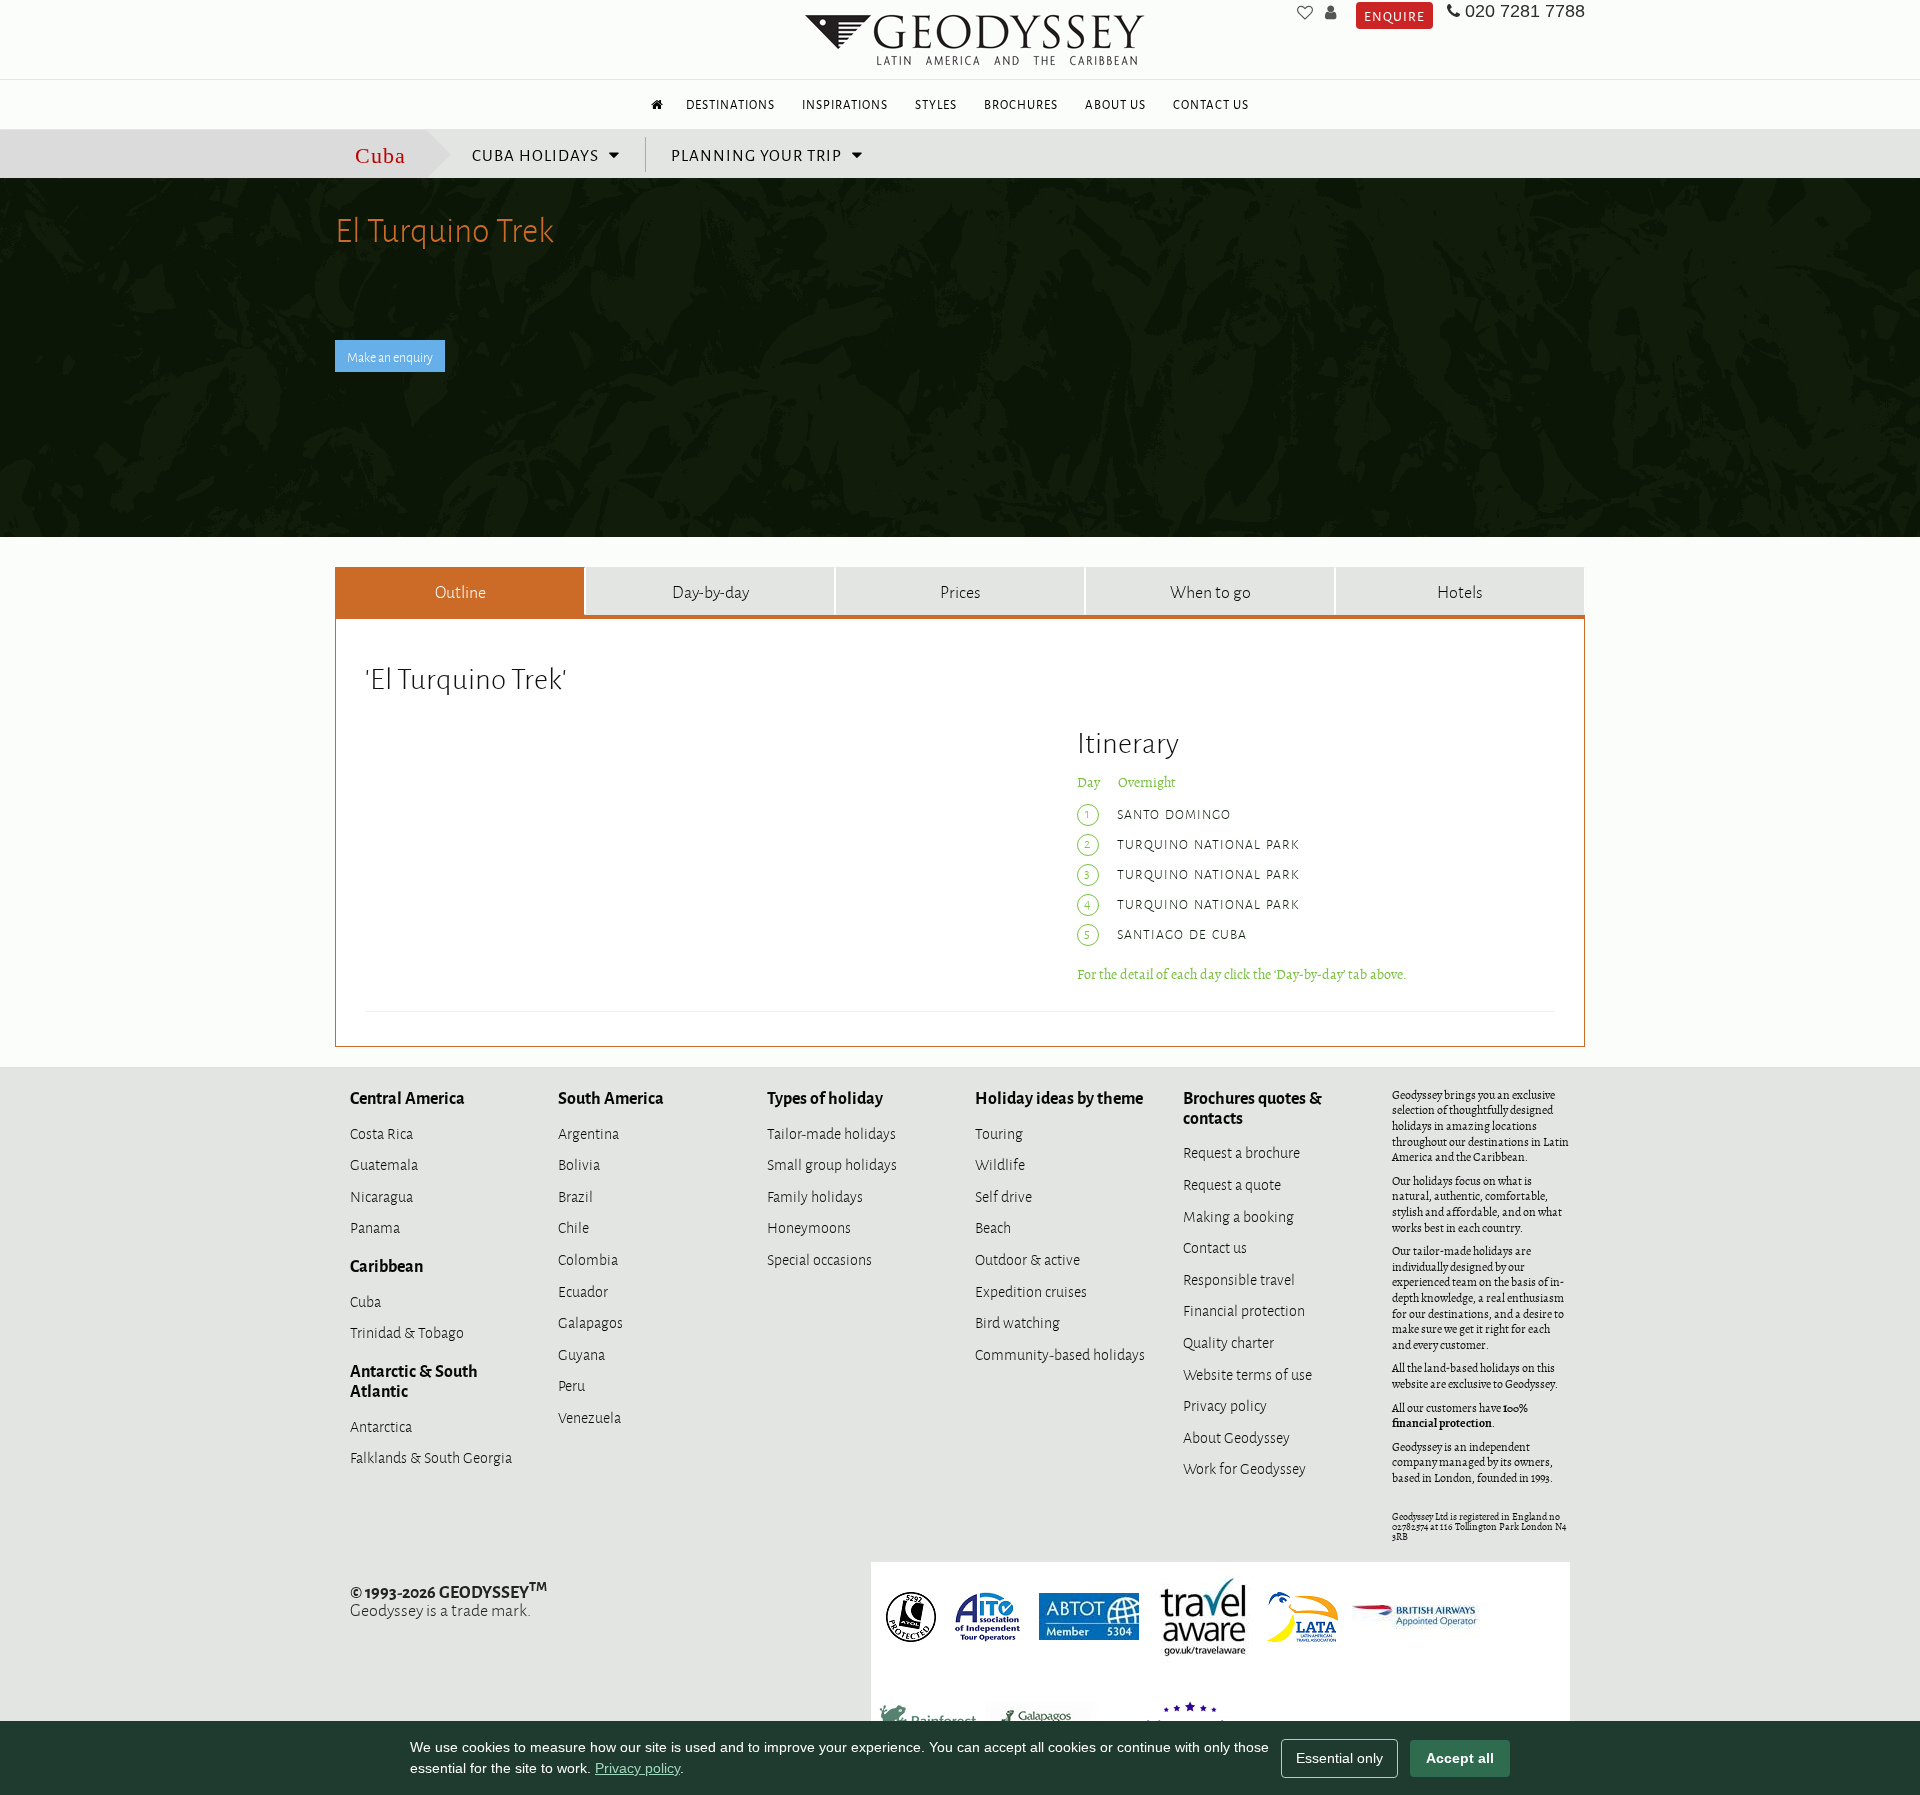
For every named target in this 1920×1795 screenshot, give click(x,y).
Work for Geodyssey (1244, 1467)
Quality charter (1228, 1341)
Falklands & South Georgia (431, 1456)
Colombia (588, 1258)
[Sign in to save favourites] (1305, 12)
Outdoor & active (1027, 1258)
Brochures (1021, 104)
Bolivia (579, 1163)
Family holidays (815, 1195)
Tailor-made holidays (831, 1132)
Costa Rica (381, 1132)
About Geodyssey (1236, 1436)
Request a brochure (1241, 1151)
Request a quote (1232, 1183)
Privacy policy (1225, 1404)
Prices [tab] (960, 590)
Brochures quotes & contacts (1252, 1107)
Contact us (1215, 1246)
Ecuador (583, 1290)
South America (611, 1097)
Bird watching (1017, 1321)
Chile (573, 1226)
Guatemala (384, 1163)
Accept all (1460, 1758)
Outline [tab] (460, 590)
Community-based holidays (1060, 1353)
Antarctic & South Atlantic (414, 1380)
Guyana (581, 1353)
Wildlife (1000, 1163)
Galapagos (590, 1321)
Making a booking (1238, 1215)
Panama (375, 1226)
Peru (571, 1384)
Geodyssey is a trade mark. (448, 1600)
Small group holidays (832, 1163)
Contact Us (1211, 104)
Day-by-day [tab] (710, 590)
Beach (993, 1226)
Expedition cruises (1031, 1290)
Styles (936, 104)
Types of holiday (825, 1097)
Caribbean (386, 1265)
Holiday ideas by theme (1059, 1097)
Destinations (730, 104)
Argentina (588, 1132)
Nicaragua (381, 1195)
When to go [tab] (1210, 590)
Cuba (380, 155)
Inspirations (845, 104)
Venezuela (589, 1416)
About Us (1115, 104)
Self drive (1003, 1195)
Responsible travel (1239, 1278)
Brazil (575, 1195)
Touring (999, 1132)
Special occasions (819, 1258)
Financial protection (1244, 1309)
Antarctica (381, 1425)
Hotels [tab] (1460, 590)
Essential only (1339, 1758)
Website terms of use (1247, 1373)
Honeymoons (809, 1226)
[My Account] (1330, 12)
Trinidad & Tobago (407, 1331)
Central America (407, 1097)
